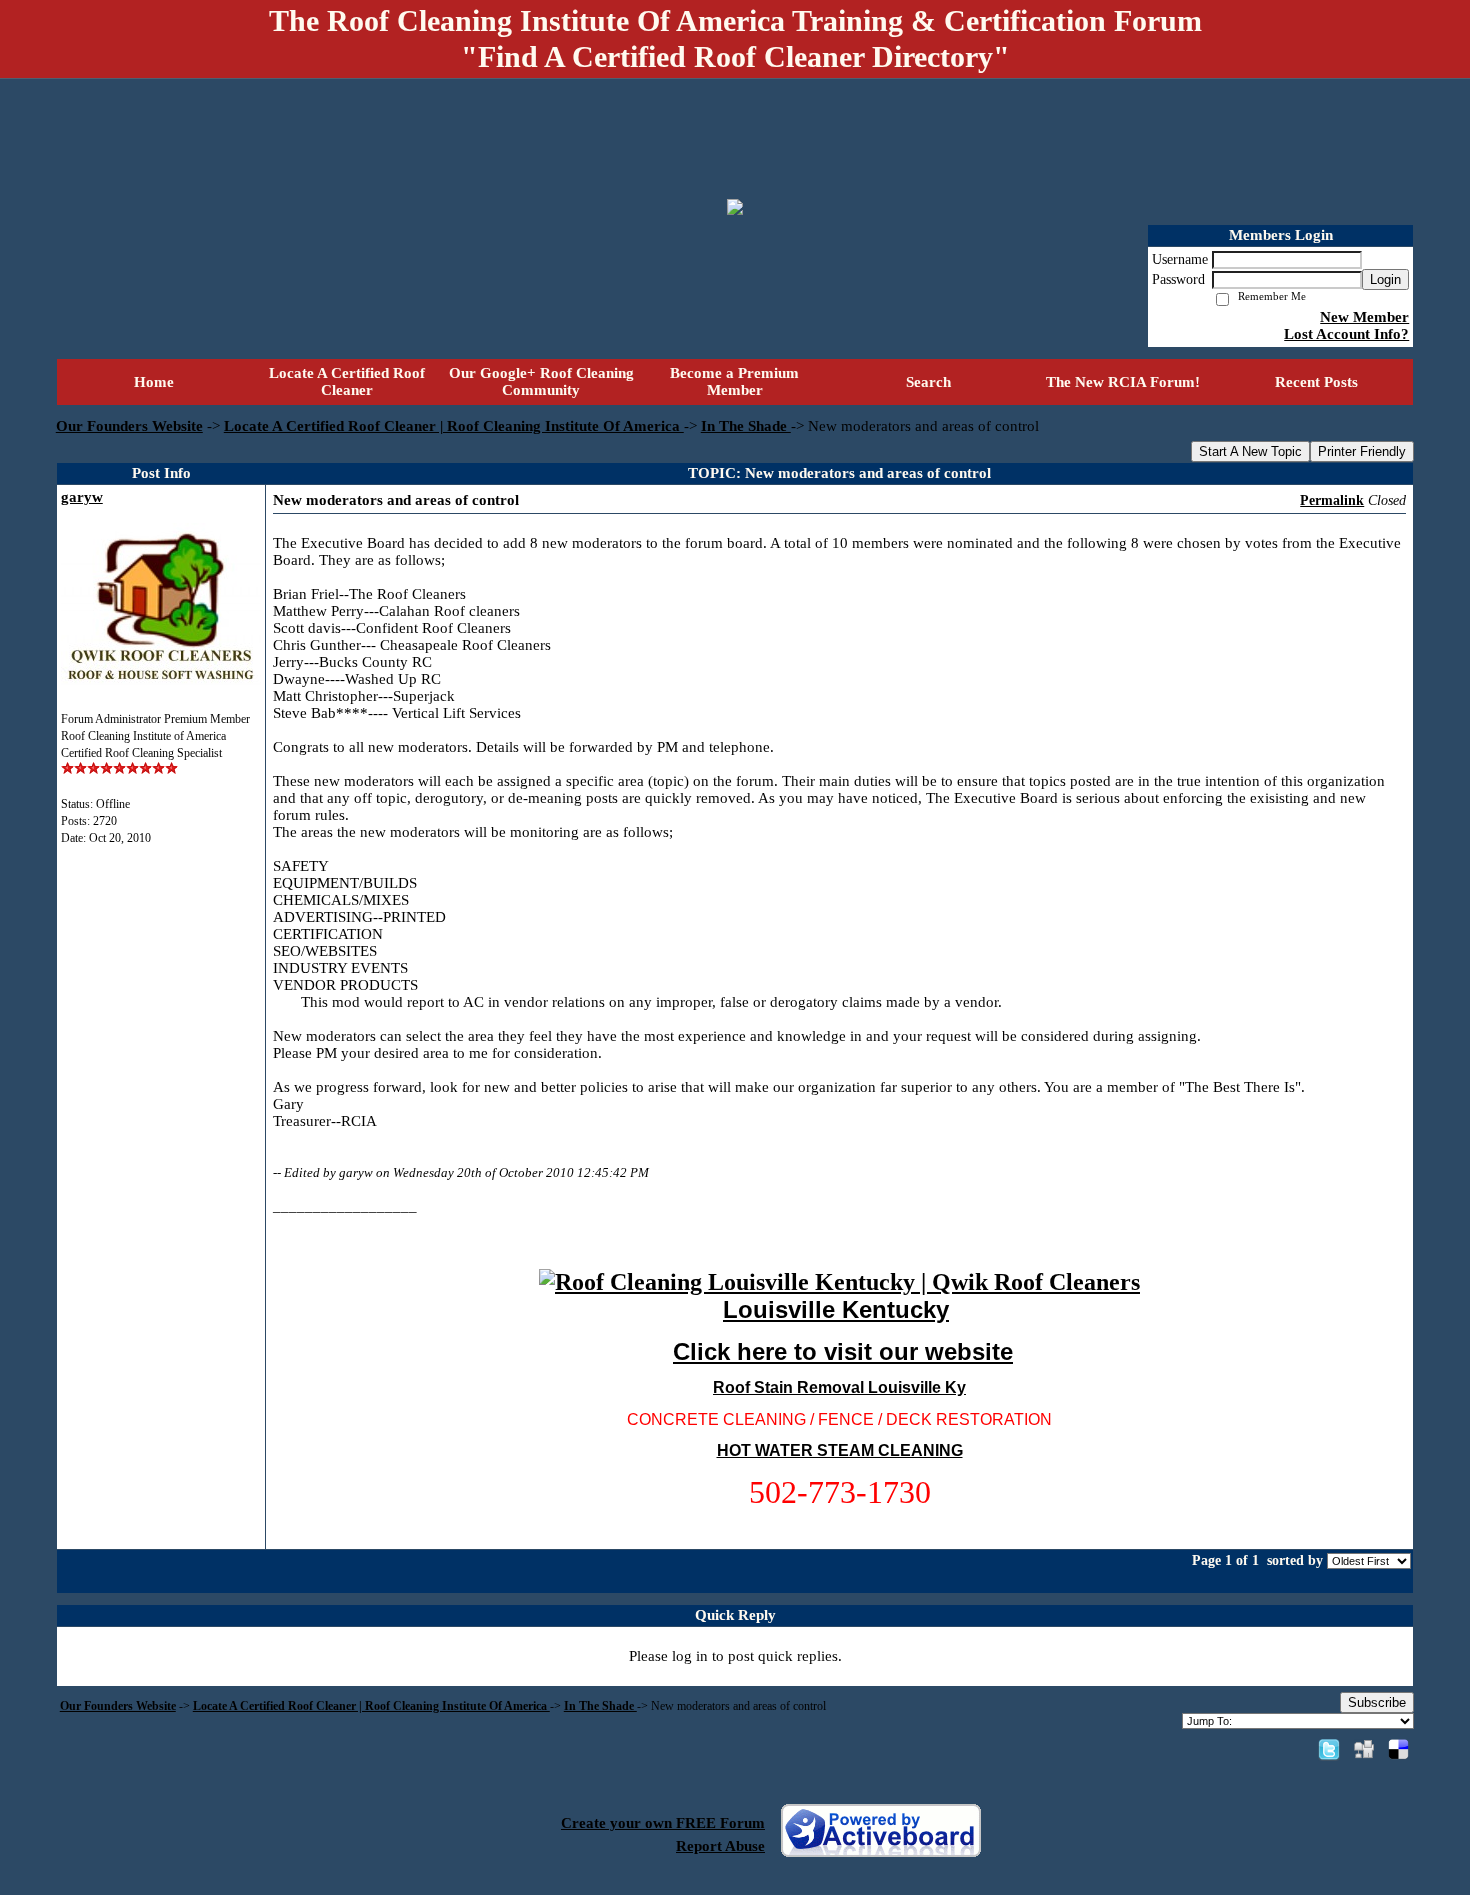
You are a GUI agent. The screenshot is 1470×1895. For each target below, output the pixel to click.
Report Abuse (720, 1846)
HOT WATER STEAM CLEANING (840, 1450)
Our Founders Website (129, 426)
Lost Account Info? (1346, 334)
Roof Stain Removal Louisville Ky (839, 1387)
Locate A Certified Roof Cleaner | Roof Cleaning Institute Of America (454, 426)
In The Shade (746, 426)
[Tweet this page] (1329, 1749)
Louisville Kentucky (836, 1309)
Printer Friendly (1362, 451)
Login (1385, 279)
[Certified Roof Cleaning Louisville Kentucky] (839, 1282)
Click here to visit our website (843, 1351)
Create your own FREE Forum (663, 1823)
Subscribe (1377, 1702)
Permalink (1332, 500)
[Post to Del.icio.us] (1398, 1749)
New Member (1364, 317)
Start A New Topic (1250, 451)
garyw (82, 497)
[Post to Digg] (1364, 1749)
